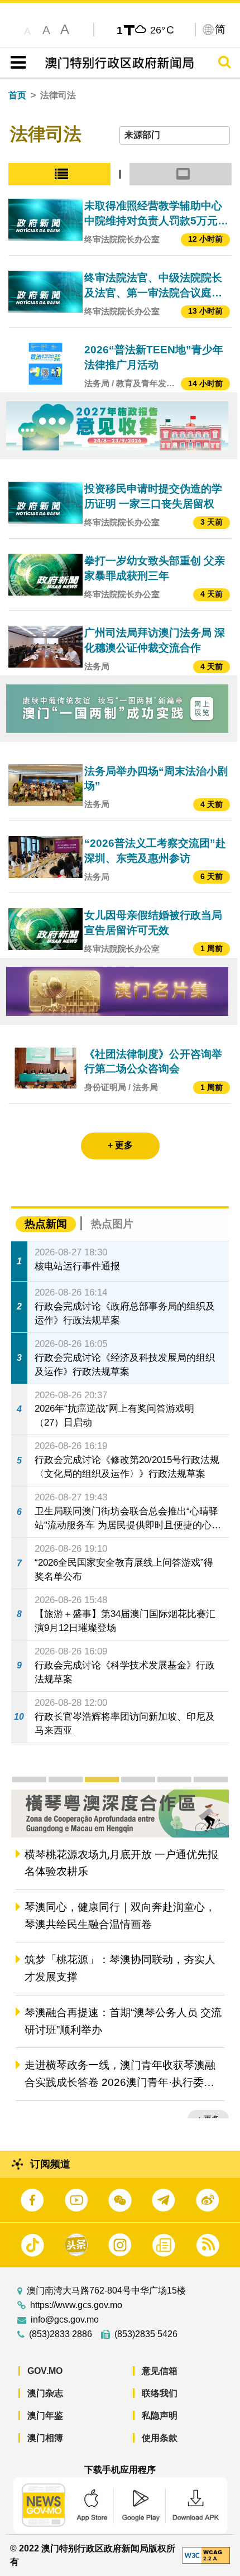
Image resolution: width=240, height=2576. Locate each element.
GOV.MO (45, 2371)
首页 (17, 95)
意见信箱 (160, 2371)
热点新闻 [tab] (46, 1224)
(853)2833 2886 (61, 2334)
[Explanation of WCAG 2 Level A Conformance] (206, 2555)
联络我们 (160, 2393)
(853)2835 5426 (146, 2334)
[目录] (16, 63)
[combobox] (175, 135)
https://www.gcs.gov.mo (76, 2305)
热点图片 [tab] (112, 1224)
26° (162, 30)
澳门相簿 (45, 2438)
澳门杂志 (45, 2393)
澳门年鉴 (45, 2416)
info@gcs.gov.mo (65, 2320)
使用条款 (160, 2438)
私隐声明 (160, 2416)
